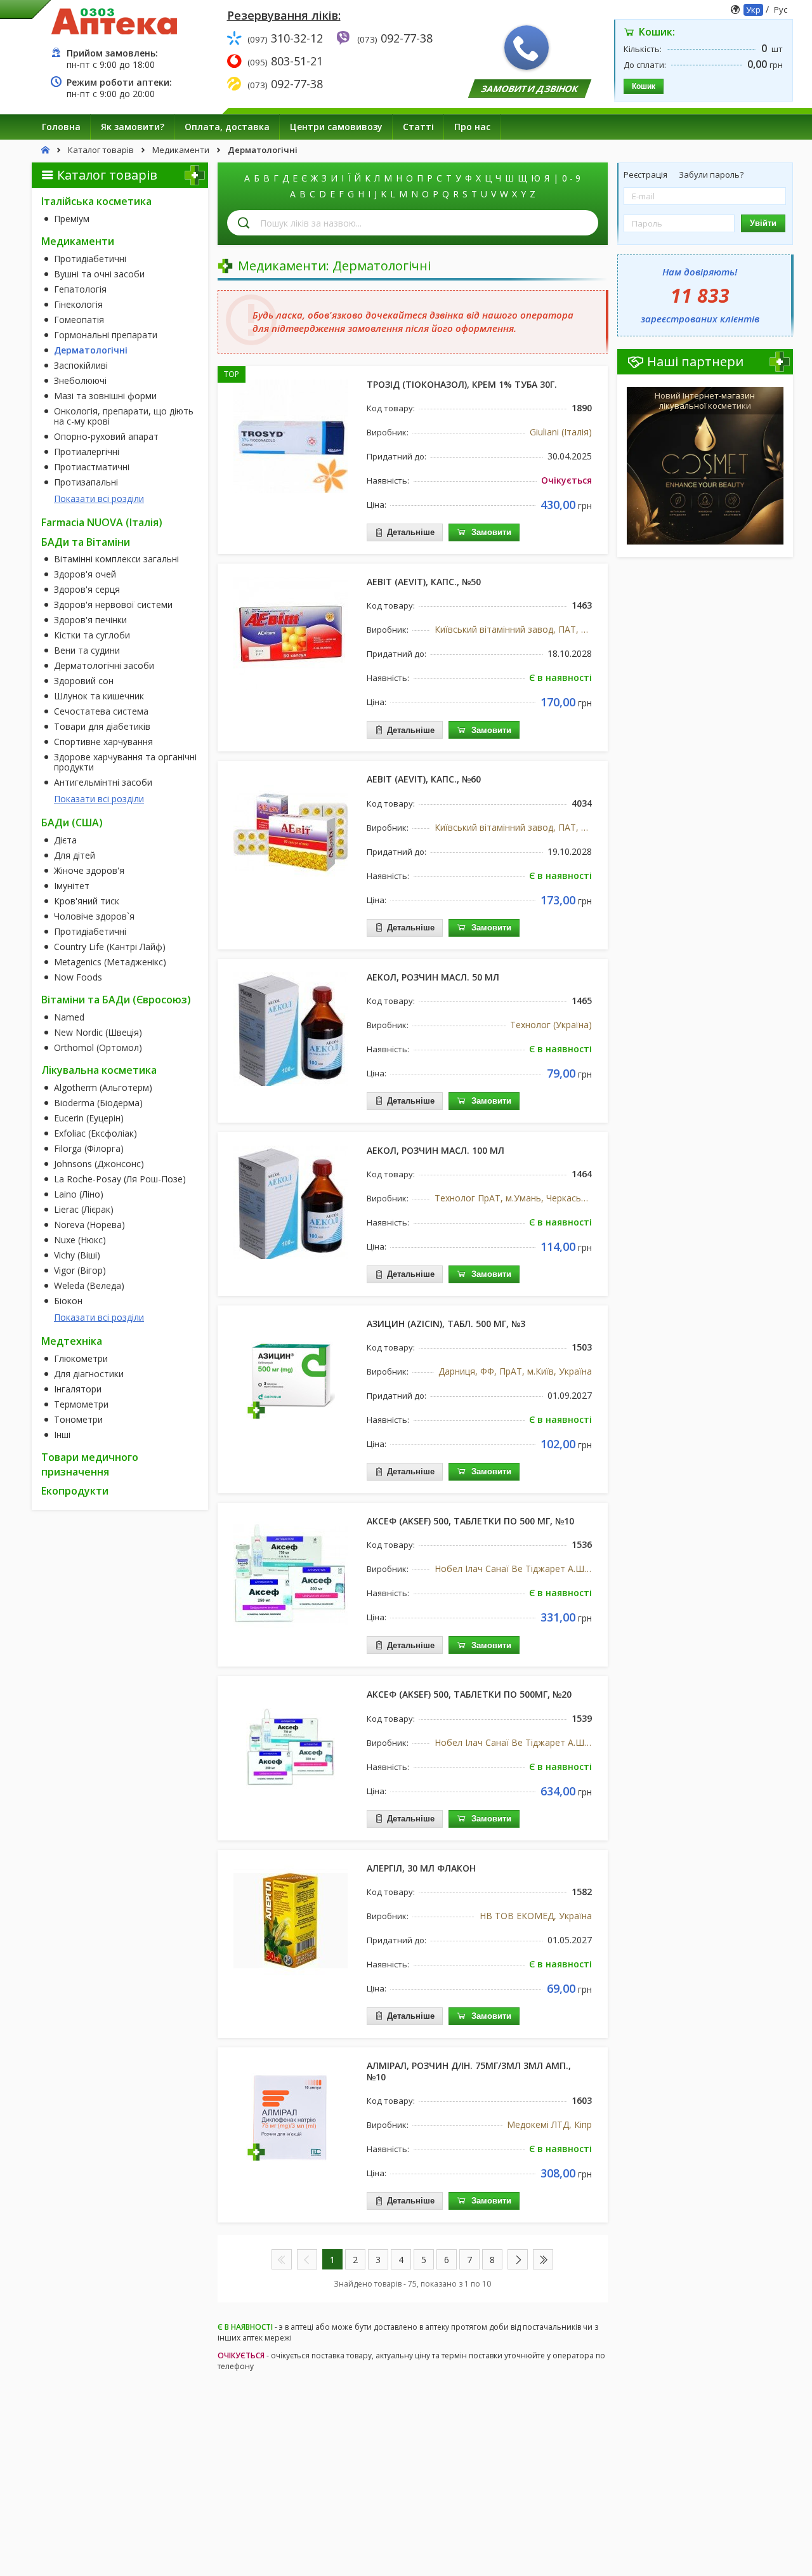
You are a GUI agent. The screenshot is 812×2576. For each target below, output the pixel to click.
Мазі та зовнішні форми (105, 396)
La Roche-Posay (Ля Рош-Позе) (120, 1179)
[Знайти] (244, 223)
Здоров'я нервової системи (113, 605)
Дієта (65, 840)
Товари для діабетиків (102, 727)
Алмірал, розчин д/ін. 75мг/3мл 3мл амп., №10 (469, 2071)
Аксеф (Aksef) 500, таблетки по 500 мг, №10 (470, 1521)
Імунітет (72, 886)
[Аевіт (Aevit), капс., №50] (291, 633)
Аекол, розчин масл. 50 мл (433, 977)
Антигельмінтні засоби (103, 783)
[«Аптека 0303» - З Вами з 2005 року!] (114, 21)
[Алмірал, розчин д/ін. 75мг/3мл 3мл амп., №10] (291, 2117)
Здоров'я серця (87, 590)
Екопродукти (75, 1491)
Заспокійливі (81, 366)
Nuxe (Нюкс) (80, 1240)
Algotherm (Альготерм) (103, 1088)
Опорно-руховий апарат (106, 437)
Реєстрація (646, 175)
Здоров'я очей (85, 574)
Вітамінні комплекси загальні (116, 559)
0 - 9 (571, 178)
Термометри (81, 1404)
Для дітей (75, 855)
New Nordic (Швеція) (98, 1033)
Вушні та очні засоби (99, 274)
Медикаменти (78, 241)
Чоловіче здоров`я (94, 916)
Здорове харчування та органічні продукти (125, 762)
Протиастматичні (92, 467)
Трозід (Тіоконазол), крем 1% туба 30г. (462, 384)
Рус (781, 10)
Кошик (644, 86)
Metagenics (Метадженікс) (110, 962)
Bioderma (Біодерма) (98, 1103)
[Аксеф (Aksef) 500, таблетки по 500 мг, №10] (291, 1573)
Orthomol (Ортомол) (98, 1048)
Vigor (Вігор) (80, 1271)
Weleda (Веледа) (89, 1286)
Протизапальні (86, 482)
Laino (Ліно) (79, 1194)
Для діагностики (89, 1374)
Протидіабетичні (90, 259)
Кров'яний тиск (87, 901)
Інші (62, 1435)
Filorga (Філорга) (89, 1149)
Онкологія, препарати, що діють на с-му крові (124, 416)
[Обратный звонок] (527, 48)
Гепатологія (80, 289)
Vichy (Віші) (77, 1255)
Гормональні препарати (106, 335)
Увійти (763, 223)
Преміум (72, 219)
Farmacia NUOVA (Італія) (102, 522)
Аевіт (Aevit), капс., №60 (424, 779)
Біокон (68, 1301)
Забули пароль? (711, 175)
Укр (753, 10)
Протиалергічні (87, 452)
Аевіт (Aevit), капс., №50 (424, 582)
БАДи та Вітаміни (86, 542)
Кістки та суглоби (92, 635)
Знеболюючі (80, 381)
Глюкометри (81, 1359)
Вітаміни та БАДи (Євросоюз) (116, 1000)
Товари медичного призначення (90, 1464)
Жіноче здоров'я (89, 871)
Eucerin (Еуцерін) (89, 1118)
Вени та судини (87, 651)
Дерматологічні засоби (104, 666)
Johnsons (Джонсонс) (99, 1164)
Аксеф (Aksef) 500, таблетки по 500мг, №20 (469, 1694)
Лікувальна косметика (99, 1070)
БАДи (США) (72, 822)
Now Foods (78, 977)
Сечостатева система (101, 711)
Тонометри (78, 1420)
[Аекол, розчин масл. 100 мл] (291, 1202)
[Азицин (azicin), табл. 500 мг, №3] (291, 1375)
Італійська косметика (96, 201)
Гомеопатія (79, 320)
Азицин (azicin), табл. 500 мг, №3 (446, 1324)
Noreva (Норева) (89, 1225)
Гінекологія (78, 305)
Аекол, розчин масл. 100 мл (435, 1150)
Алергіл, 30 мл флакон (421, 1868)
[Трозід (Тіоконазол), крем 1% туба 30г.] (291, 436)
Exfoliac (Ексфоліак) (95, 1133)
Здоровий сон (84, 681)
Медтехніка (72, 1341)
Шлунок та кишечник (99, 696)
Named (69, 1017)
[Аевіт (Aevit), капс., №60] (291, 831)
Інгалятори (78, 1389)
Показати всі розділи (99, 499)
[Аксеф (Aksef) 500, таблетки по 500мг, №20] (291, 1746)
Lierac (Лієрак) (84, 1210)
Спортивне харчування (103, 742)
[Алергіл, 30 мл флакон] (291, 1920)
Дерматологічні (91, 350)
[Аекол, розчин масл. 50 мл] (291, 1029)
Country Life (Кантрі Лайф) (110, 947)
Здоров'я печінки (90, 620)
